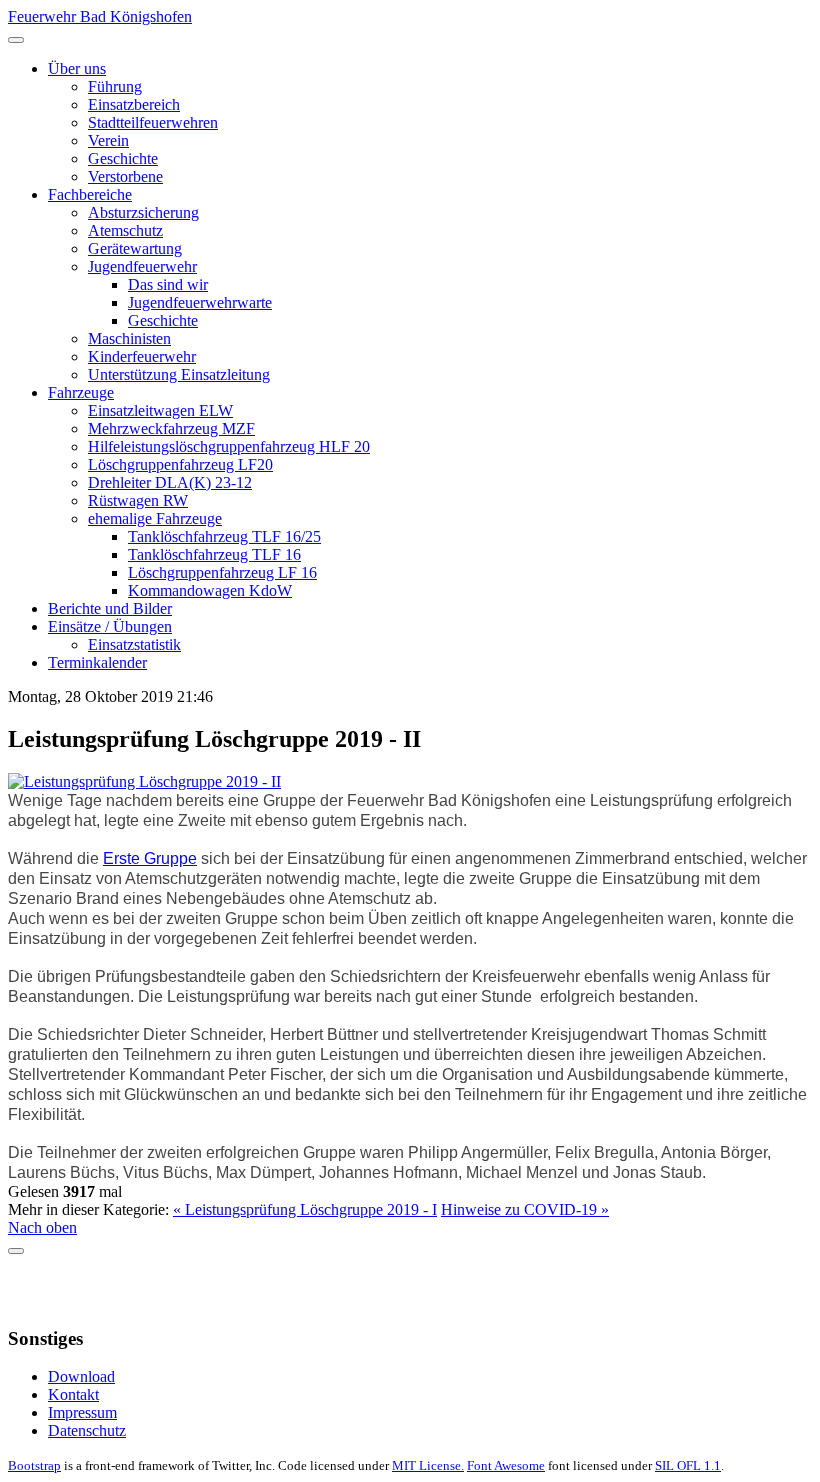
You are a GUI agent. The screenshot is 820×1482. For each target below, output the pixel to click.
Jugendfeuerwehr (142, 266)
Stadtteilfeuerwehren (153, 122)
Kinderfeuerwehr (142, 356)
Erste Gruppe (150, 858)
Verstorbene (125, 176)
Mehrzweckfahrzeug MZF (171, 428)
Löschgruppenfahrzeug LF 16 (222, 572)
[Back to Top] (16, 1251)
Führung (115, 86)
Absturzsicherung (143, 212)
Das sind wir (168, 284)
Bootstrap (34, 1465)
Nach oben (42, 1227)
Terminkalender (97, 662)
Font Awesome (506, 1465)
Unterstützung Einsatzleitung (179, 374)
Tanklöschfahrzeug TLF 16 (214, 554)
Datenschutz (87, 1430)
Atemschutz (125, 230)
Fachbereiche (90, 194)
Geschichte (123, 158)
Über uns (77, 68)
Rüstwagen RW (138, 500)
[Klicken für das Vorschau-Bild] (144, 781)
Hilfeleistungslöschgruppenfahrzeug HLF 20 (229, 446)
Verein (108, 140)
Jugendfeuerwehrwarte (200, 302)
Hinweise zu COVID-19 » (525, 1209)
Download (81, 1376)
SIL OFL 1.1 (688, 1465)
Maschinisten (129, 338)
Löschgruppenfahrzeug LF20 (180, 464)
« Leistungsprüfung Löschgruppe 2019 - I (305, 1209)
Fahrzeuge (81, 392)
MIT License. (428, 1465)
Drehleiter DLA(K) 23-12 (170, 482)
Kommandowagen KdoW (210, 590)
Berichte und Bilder (110, 608)
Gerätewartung (135, 248)
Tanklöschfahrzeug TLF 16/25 (224, 536)
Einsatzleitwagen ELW (160, 410)
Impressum (82, 1412)
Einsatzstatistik (134, 644)
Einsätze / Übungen (110, 626)
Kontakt (73, 1394)
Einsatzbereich (134, 104)
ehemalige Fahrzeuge (155, 518)
